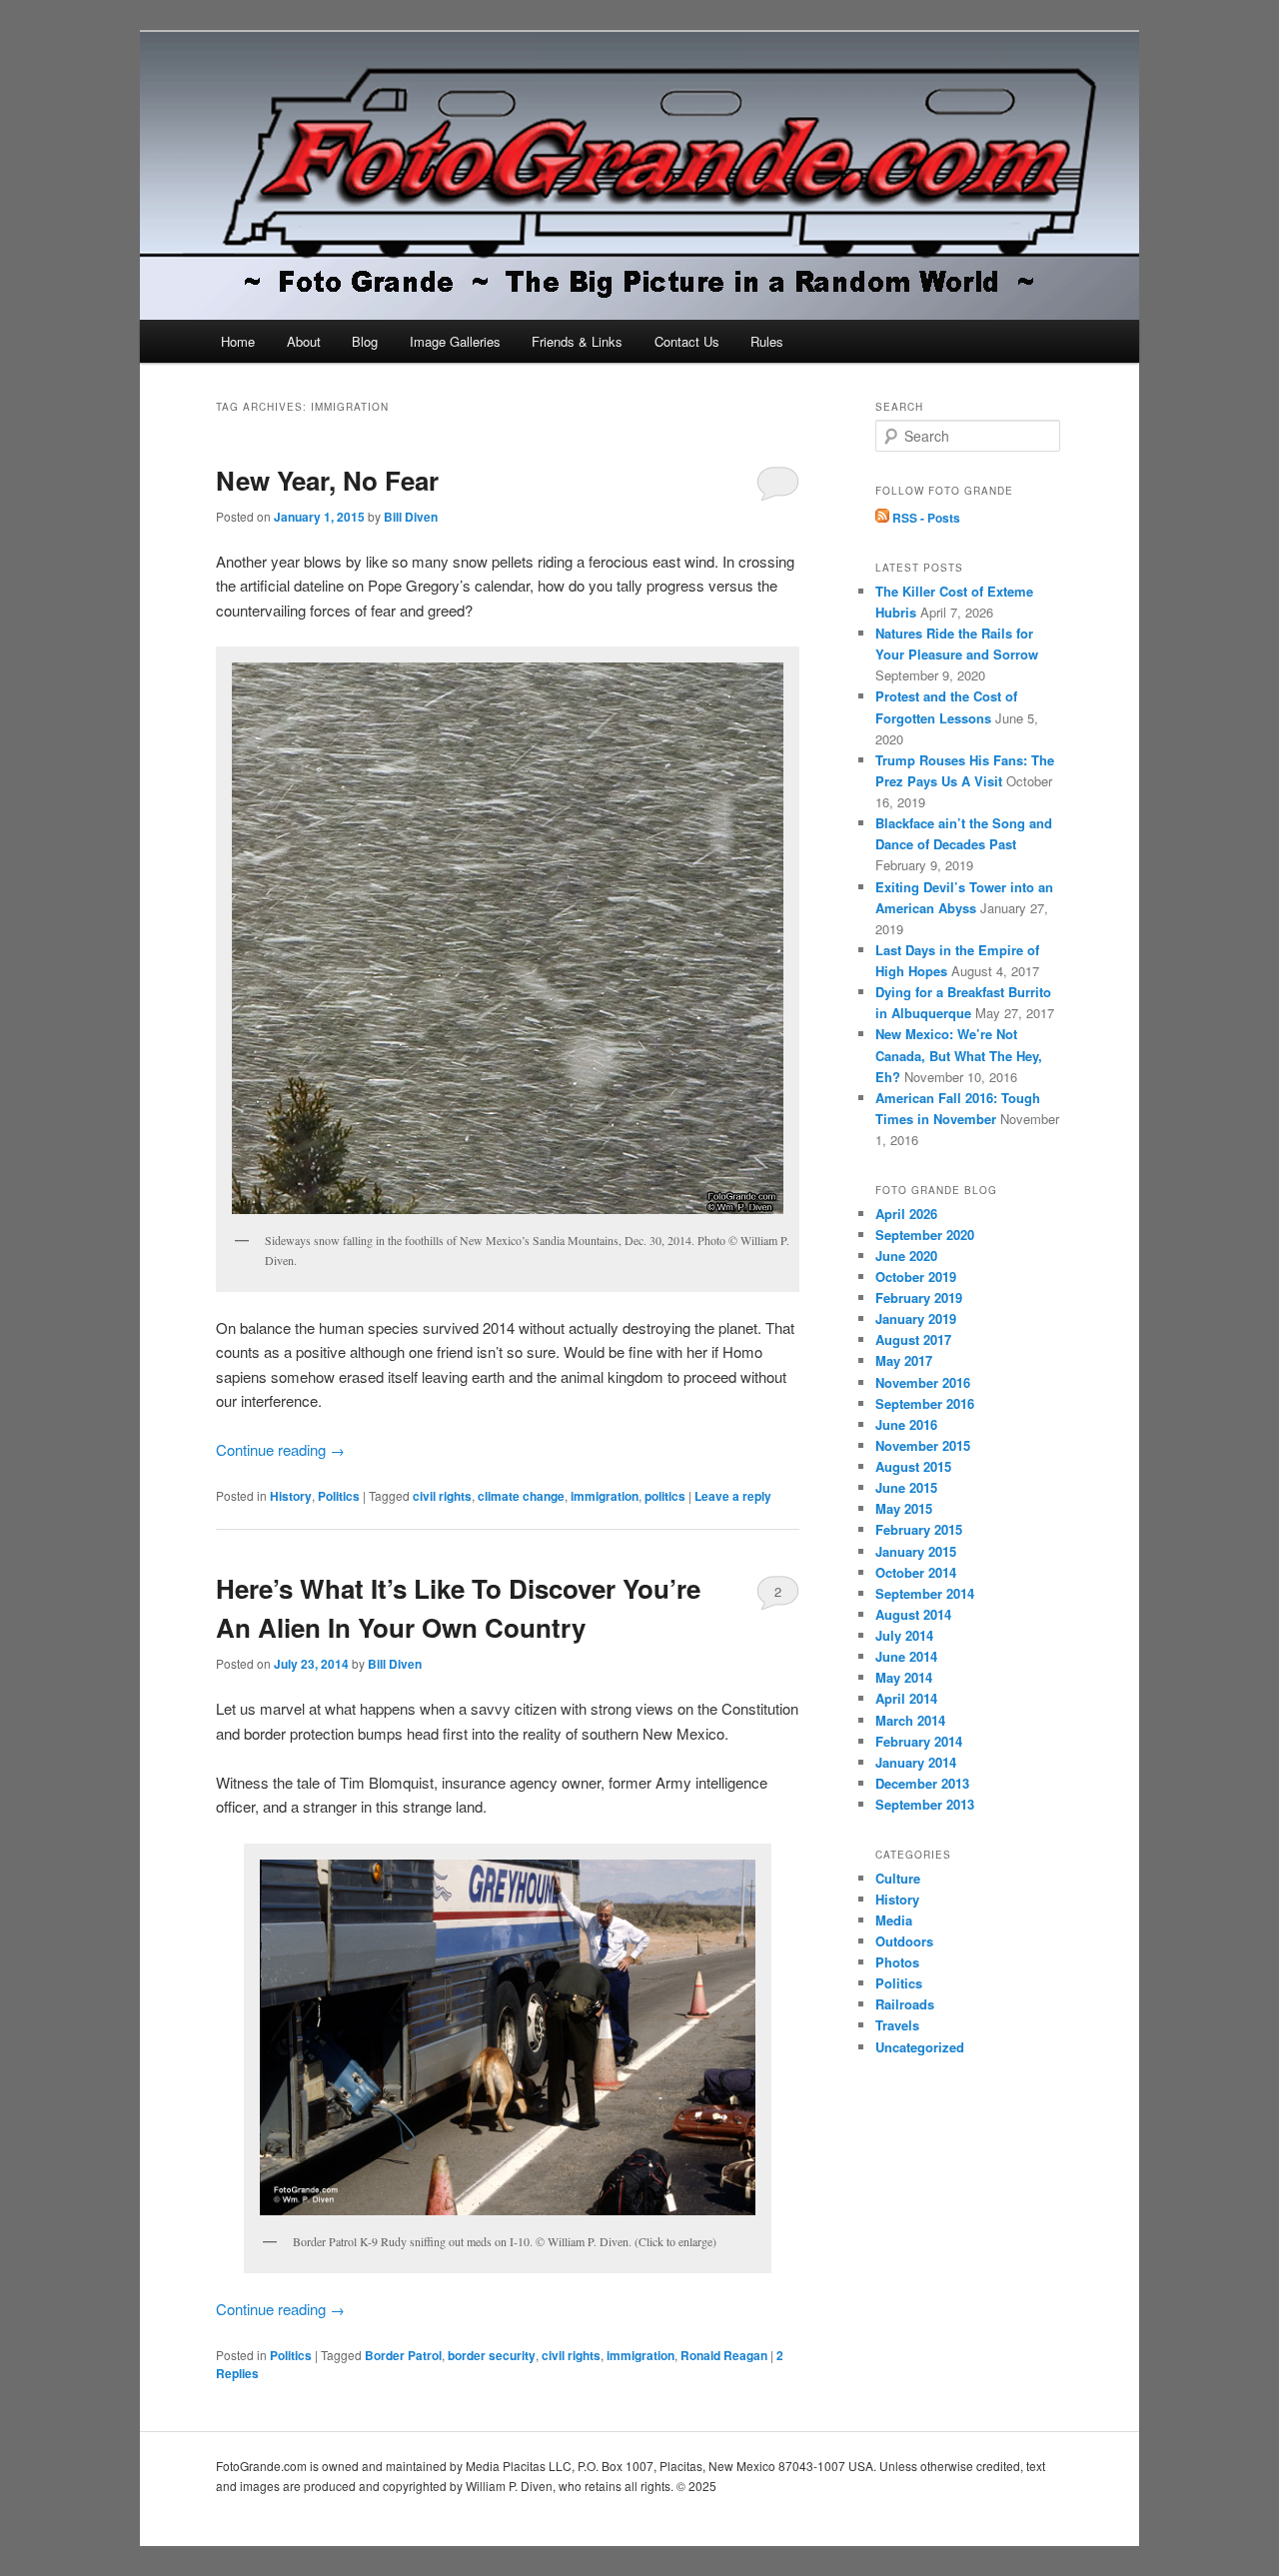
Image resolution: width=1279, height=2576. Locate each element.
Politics (339, 1496)
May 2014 (904, 1677)
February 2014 (919, 1741)
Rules (767, 341)
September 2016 (925, 1403)
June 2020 (906, 1256)
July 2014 (904, 1635)
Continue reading (280, 1449)
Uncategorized (920, 2047)
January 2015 (916, 1551)
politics (665, 1496)
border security (492, 2355)
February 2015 (919, 1529)
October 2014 (916, 1572)
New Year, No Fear (327, 480)
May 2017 (904, 1360)
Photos (897, 1962)
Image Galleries (455, 341)
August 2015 (913, 1466)
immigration (605, 1496)
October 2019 (916, 1277)
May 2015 (904, 1508)
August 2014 (913, 1614)
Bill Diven (411, 517)
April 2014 (906, 1698)
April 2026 (906, 1214)
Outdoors (904, 1941)
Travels (897, 2025)
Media (894, 1920)
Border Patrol (403, 2355)
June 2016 (906, 1424)
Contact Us (687, 341)
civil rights (442, 1496)
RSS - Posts (925, 518)
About (304, 341)
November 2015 (923, 1445)
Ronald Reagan (724, 2355)
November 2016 (923, 1382)
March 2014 (910, 1720)
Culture (898, 1878)
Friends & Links (577, 341)
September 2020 (925, 1235)
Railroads (905, 2004)
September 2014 (925, 1593)
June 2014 (906, 1656)
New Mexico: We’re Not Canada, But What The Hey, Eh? (959, 1055)
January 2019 (916, 1318)
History (291, 1496)
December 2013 (922, 1783)
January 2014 (916, 1762)
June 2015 (906, 1487)
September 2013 (925, 1804)
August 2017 (913, 1339)
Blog (365, 341)
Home (238, 341)
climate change (521, 1496)
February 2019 (919, 1297)
